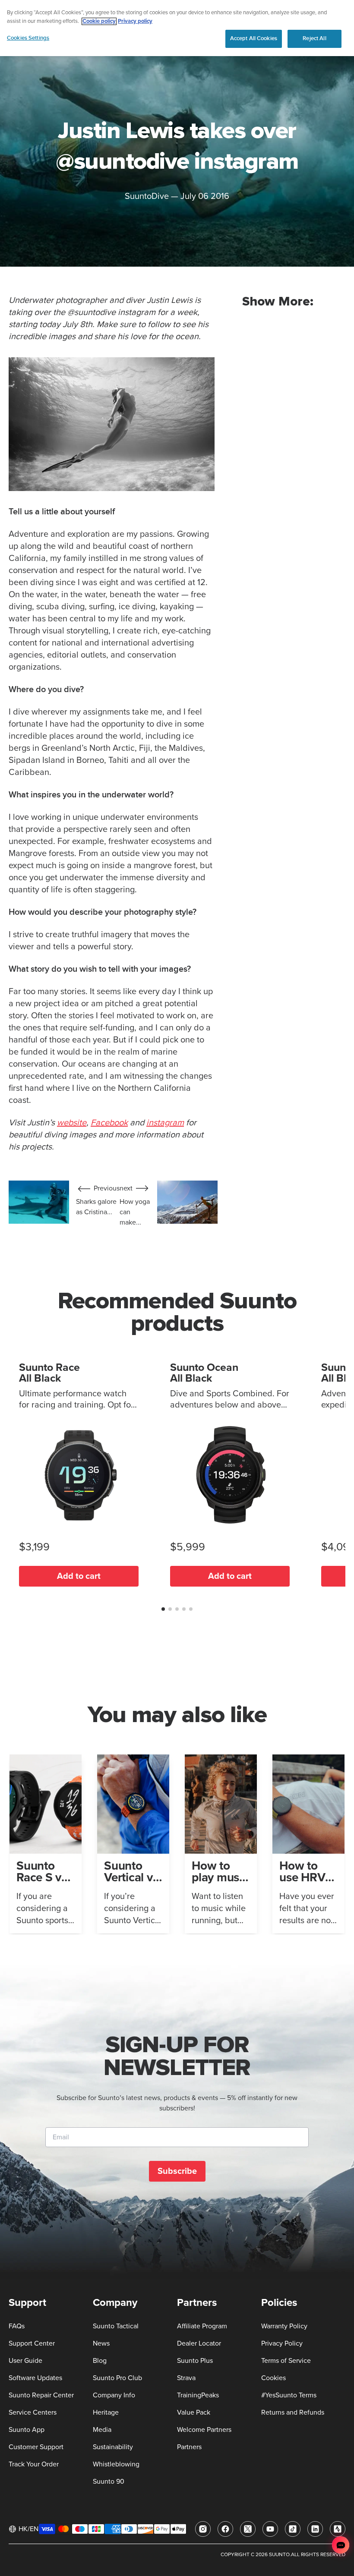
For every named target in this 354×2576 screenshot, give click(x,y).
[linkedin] (315, 2529)
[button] (163, 1609)
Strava (186, 2378)
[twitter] (248, 2529)
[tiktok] (293, 2529)
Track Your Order (34, 2464)
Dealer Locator (199, 2343)
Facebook (109, 1123)
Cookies (273, 2378)
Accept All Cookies (254, 38)
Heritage (106, 2412)
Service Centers (33, 2412)
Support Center (32, 2343)
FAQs (17, 2326)
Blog (100, 2361)
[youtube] (270, 2529)
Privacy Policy (282, 2343)
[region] (177, 28)
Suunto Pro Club (117, 2378)
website (72, 1123)
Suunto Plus (195, 2361)
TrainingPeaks (198, 2395)
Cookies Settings (28, 38)
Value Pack (194, 2412)
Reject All (314, 38)
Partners (189, 2447)
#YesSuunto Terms (289, 2395)
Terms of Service (286, 2361)
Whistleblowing (116, 2464)
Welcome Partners (204, 2430)
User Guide (25, 2361)
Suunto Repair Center (41, 2395)
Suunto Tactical (116, 2326)
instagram (165, 1123)
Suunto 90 (109, 2482)
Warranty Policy (284, 2326)
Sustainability (113, 2447)
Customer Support (36, 2447)
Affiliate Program (202, 2326)
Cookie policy (99, 21)
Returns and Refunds (293, 2412)
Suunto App (27, 2430)
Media (102, 2430)
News (101, 2343)
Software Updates (35, 2378)
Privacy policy (135, 21)
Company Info (114, 2395)
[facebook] (225, 2529)
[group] (46, 1844)
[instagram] (203, 2529)
